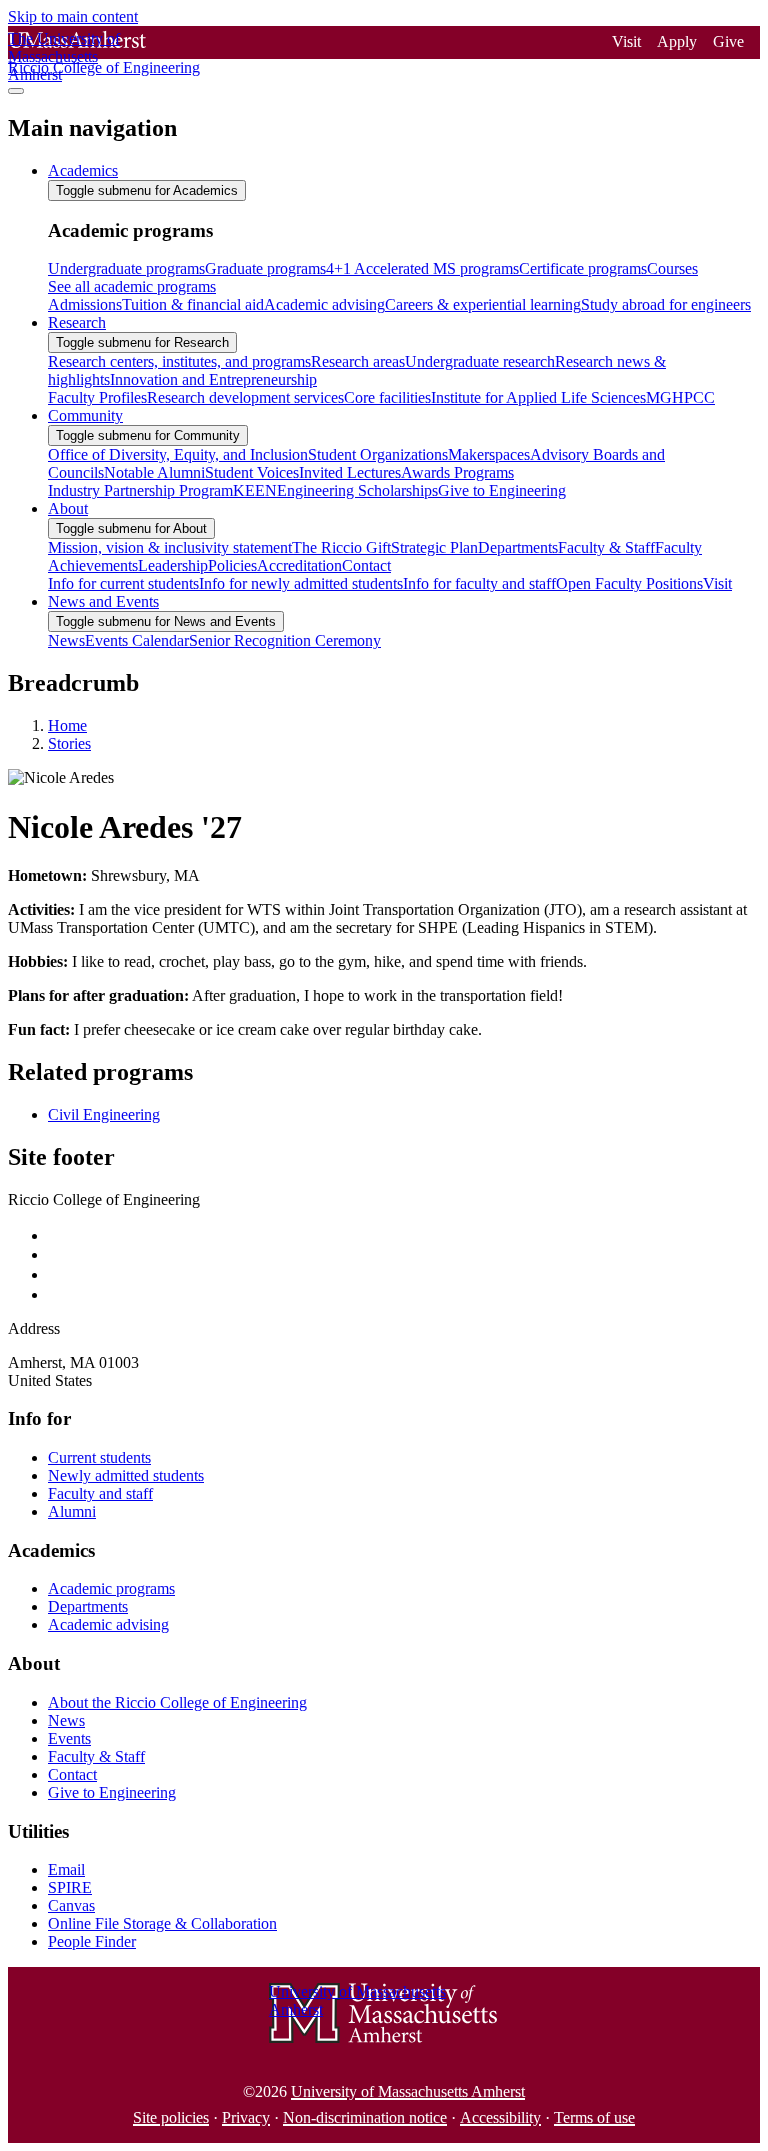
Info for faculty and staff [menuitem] (479, 583)
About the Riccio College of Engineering (177, 1702)
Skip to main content (73, 16)
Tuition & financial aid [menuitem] (193, 304)
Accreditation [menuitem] (299, 565)
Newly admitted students (126, 1475)
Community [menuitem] (85, 415)
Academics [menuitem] (83, 170)
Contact (72, 1774)
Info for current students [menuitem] (123, 583)
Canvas (71, 1905)
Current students (99, 1457)
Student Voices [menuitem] (252, 472)
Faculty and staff (100, 1493)
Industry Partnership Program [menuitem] (140, 490)
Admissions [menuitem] (85, 304)
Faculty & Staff (96, 1756)
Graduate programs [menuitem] (265, 268)
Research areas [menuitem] (358, 361)
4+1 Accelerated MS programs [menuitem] (422, 268)
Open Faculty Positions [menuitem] (629, 583)
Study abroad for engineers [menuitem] (666, 304)
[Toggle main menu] (16, 91)
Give (728, 41)
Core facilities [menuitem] (387, 397)
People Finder (92, 1941)
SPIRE (70, 1887)
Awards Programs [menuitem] (457, 472)
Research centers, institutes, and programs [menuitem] (179, 361)
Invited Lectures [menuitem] (350, 472)
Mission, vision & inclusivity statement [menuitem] (170, 547)
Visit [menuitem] (717, 583)
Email (66, 1869)
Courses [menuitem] (672, 268)
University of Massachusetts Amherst (408, 2091)
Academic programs (111, 1588)
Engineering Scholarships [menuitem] (357, 490)
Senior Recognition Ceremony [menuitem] (285, 640)
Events (69, 1738)
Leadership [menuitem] (173, 565)
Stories (69, 743)
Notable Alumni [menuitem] (154, 472)
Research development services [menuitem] (245, 397)
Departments (88, 1606)
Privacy (246, 2117)
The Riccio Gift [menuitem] (341, 547)
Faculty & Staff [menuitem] (606, 547)
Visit (626, 41)
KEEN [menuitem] (255, 490)
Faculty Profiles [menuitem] (97, 397)
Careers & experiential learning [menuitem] (483, 304)
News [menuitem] (66, 640)
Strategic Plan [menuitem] (434, 547)
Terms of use (594, 2117)
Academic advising (108, 1624)
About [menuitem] (68, 508)
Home (67, 725)
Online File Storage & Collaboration (162, 1923)
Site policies (171, 2117)
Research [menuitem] (77, 322)
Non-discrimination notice (365, 2117)
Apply (677, 41)
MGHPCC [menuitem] (680, 397)
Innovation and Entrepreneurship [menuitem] (213, 379)
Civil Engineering (104, 1114)
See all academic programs (132, 286)
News (66, 1720)
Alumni (72, 1511)
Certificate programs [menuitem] (583, 268)
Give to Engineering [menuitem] (502, 490)
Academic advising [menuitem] (324, 304)
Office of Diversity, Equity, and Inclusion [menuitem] (178, 454)
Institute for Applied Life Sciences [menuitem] (538, 397)
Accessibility (500, 2117)
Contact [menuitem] (366, 565)
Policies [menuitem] (232, 565)
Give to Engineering (112, 1792)
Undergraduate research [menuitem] (480, 361)
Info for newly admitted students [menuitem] (301, 583)
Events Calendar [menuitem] (137, 640)
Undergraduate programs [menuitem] (126, 268)
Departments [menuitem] (518, 547)
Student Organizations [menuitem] (378, 454)
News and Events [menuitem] (103, 601)
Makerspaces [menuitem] (489, 454)
